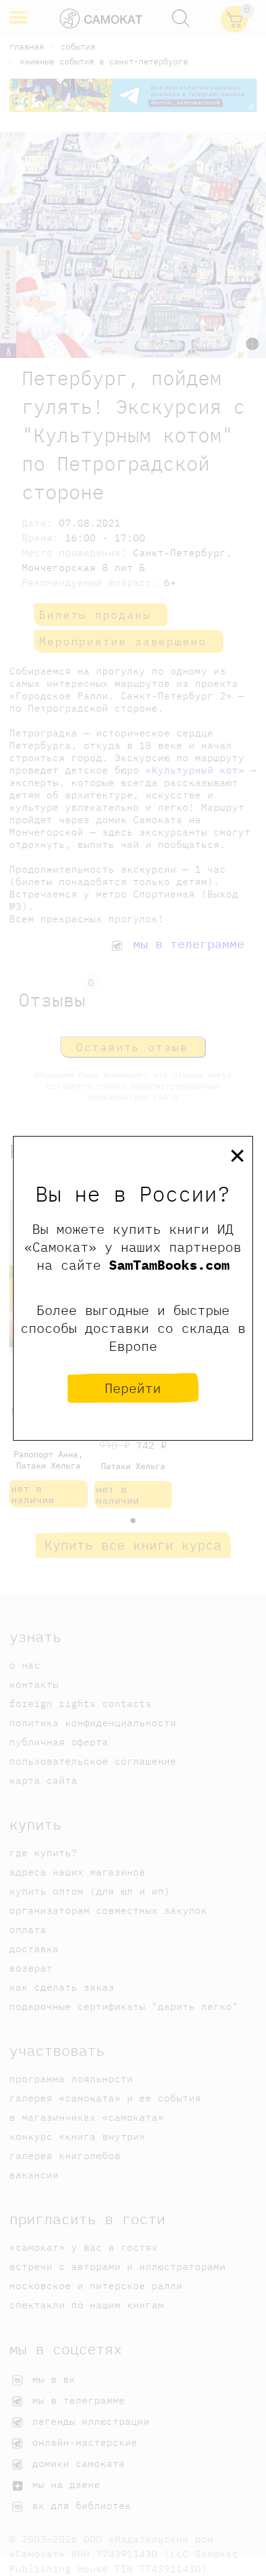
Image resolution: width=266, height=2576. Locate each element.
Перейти (133, 1388)
